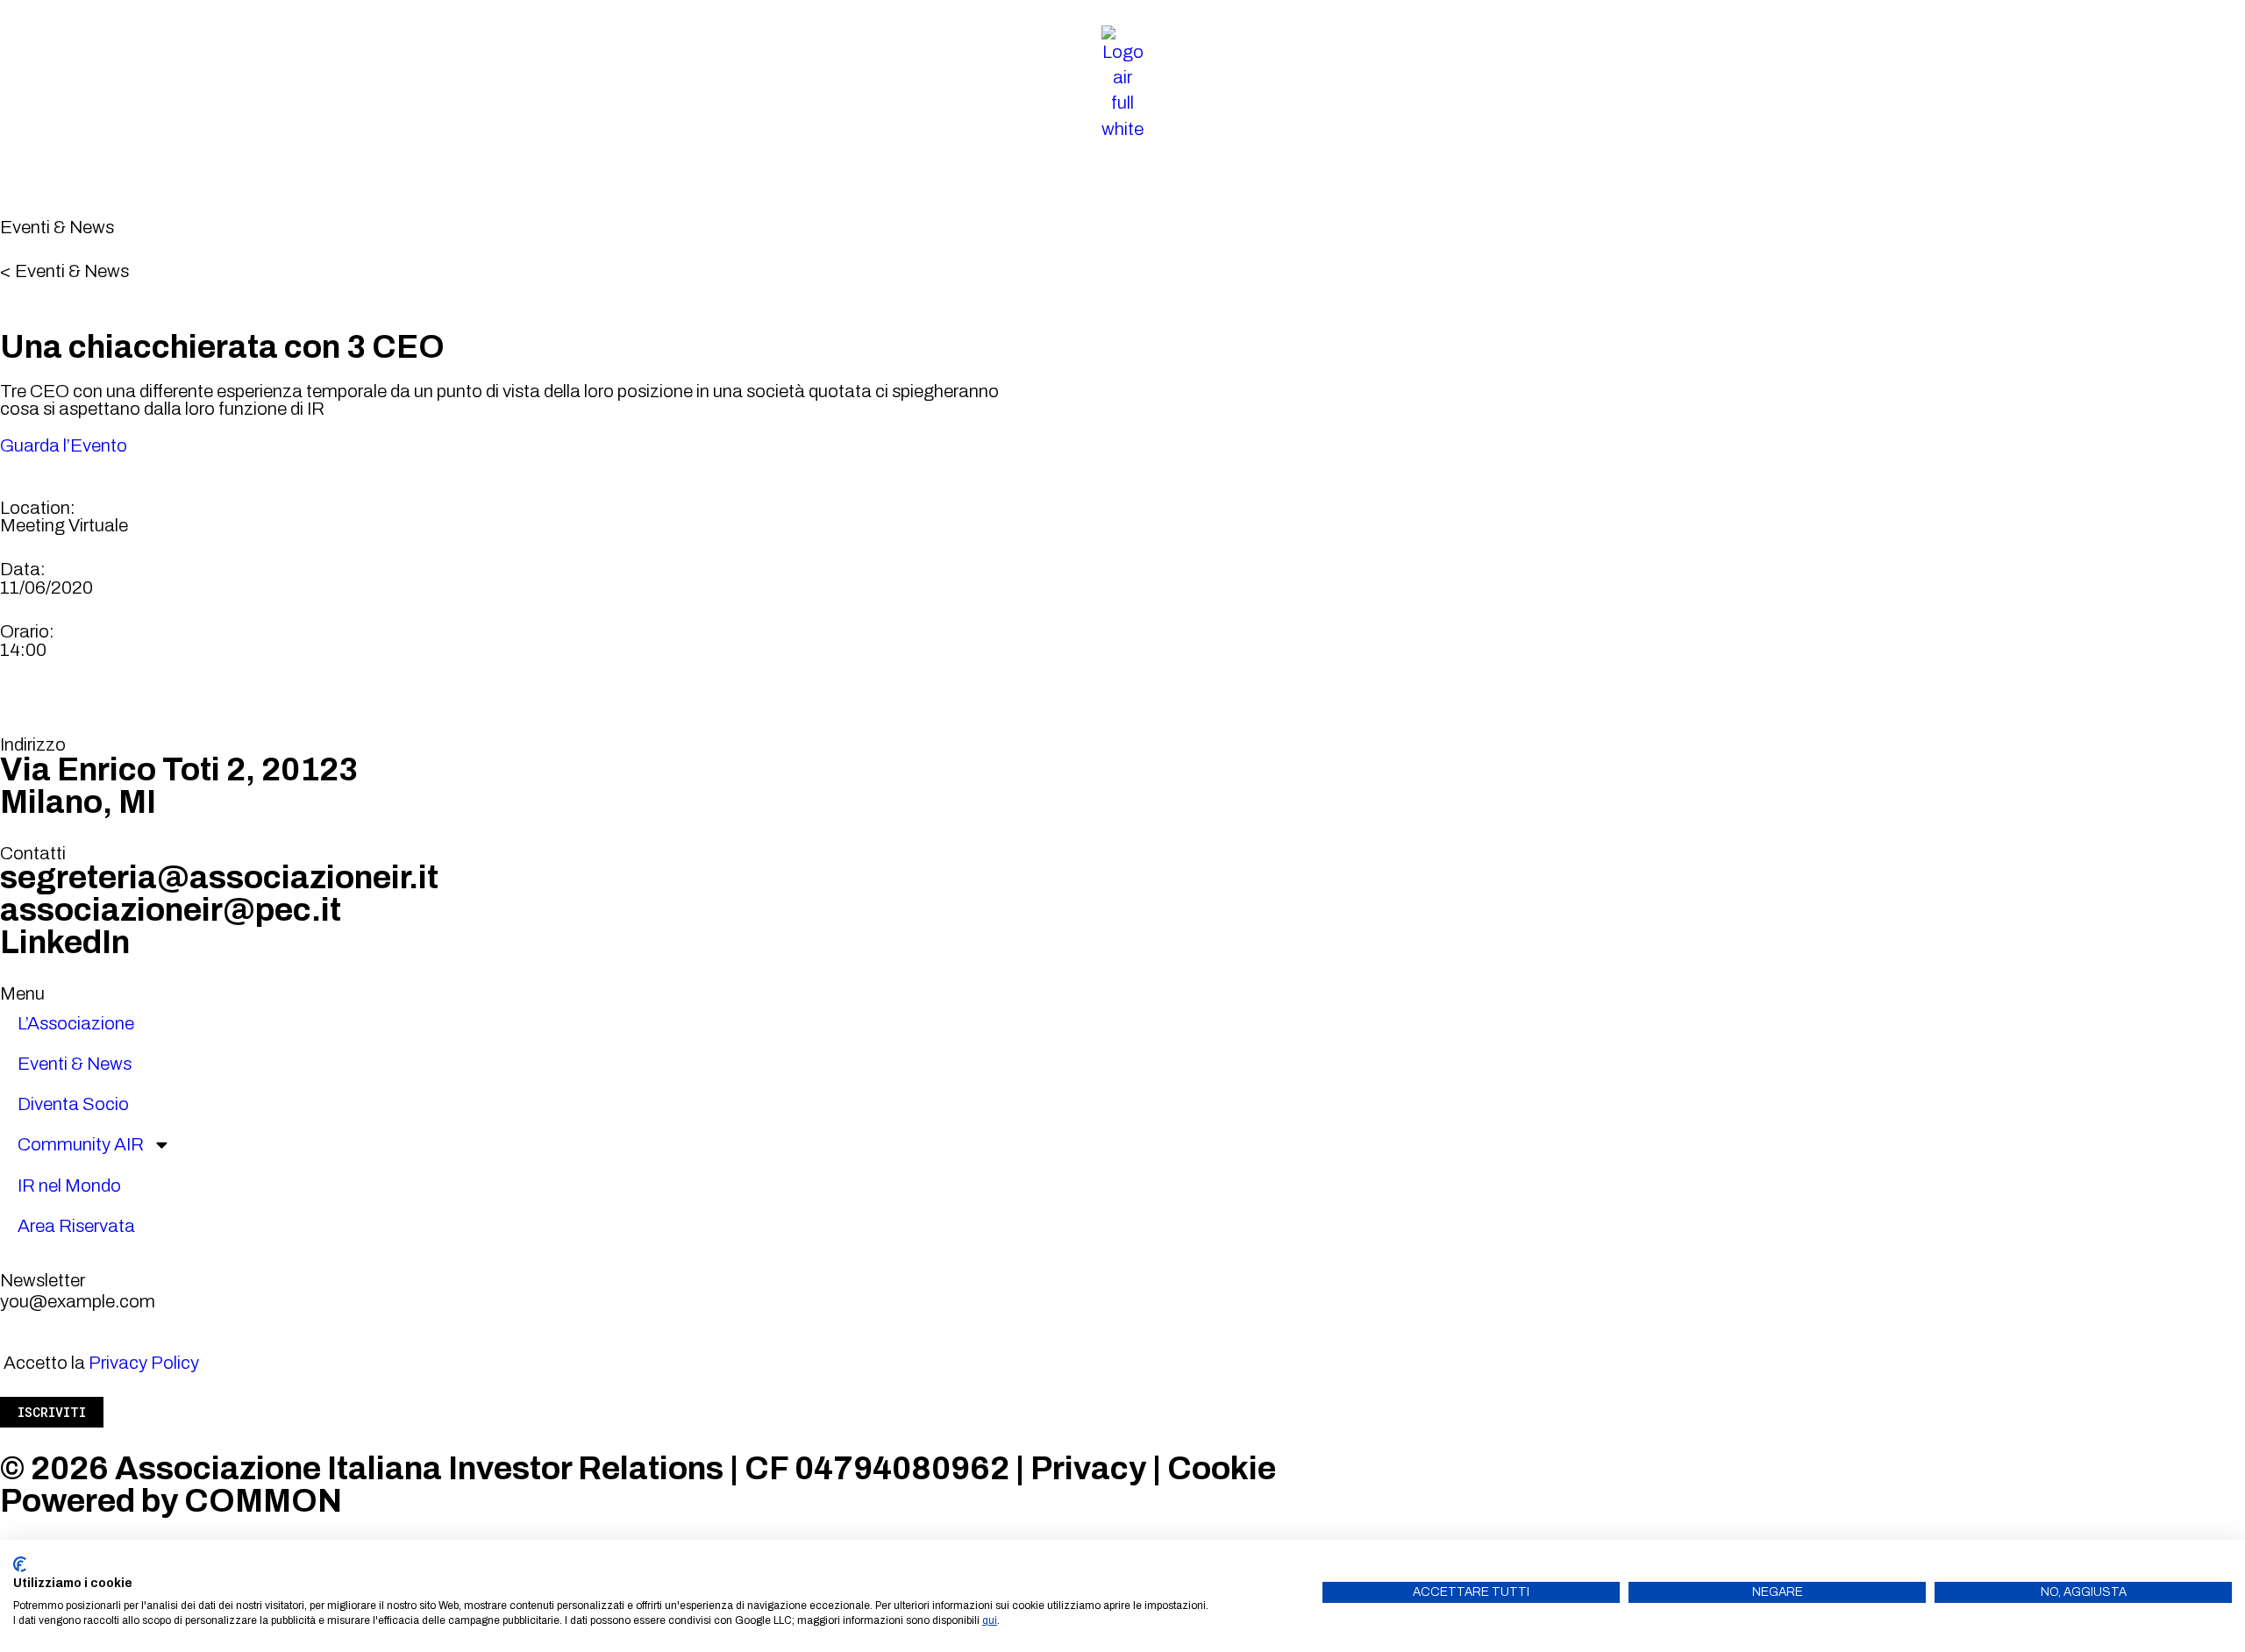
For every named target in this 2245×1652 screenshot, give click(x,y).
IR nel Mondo (69, 1186)
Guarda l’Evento (64, 445)
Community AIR (81, 1144)
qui (990, 1620)
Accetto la (101, 1363)
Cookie (1222, 1469)
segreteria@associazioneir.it (219, 878)
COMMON (263, 1501)
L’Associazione (76, 1023)
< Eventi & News (64, 271)
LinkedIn (65, 943)
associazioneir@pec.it (171, 910)
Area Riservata (76, 1226)
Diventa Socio (73, 1104)
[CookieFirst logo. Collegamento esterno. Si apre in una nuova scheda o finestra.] (20, 1564)
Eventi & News (75, 1064)
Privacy (1088, 1469)
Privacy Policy (144, 1363)
